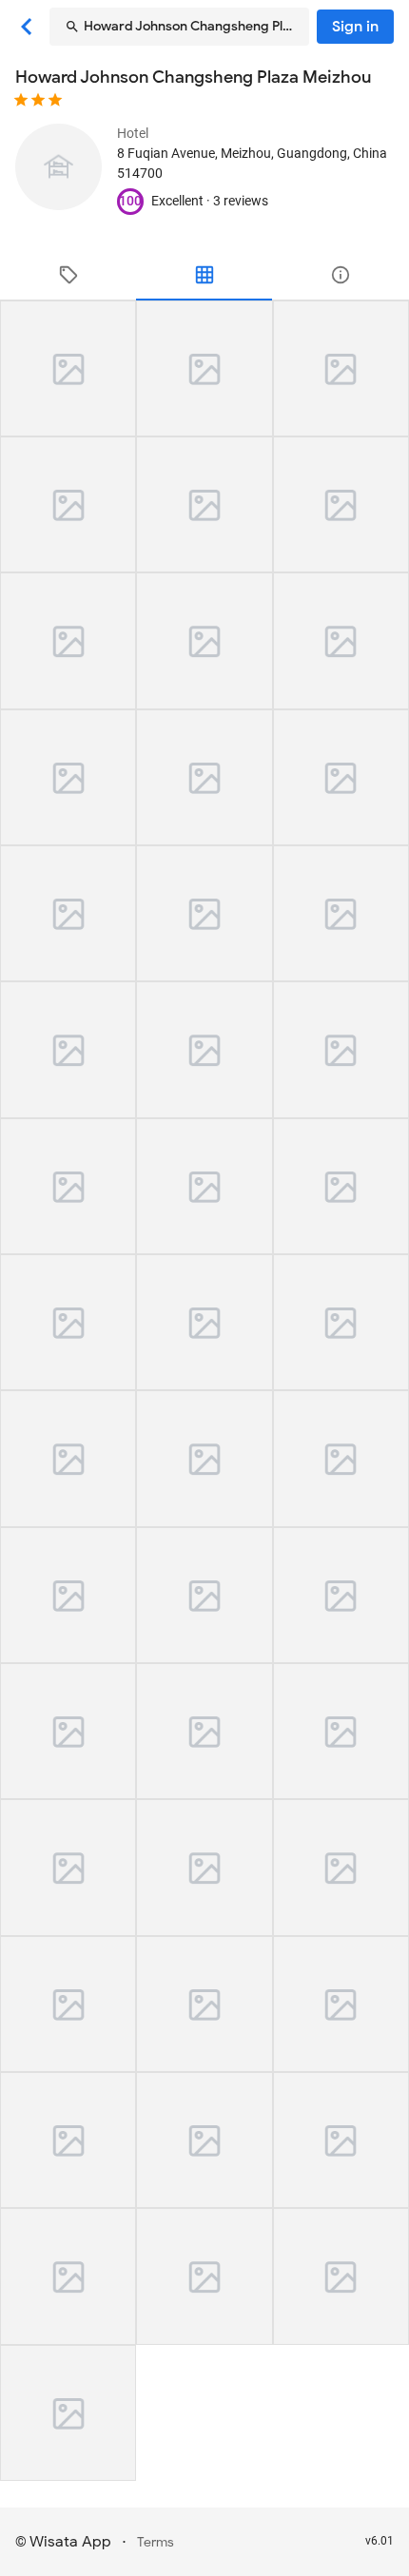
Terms (156, 2542)
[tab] (68, 275)
